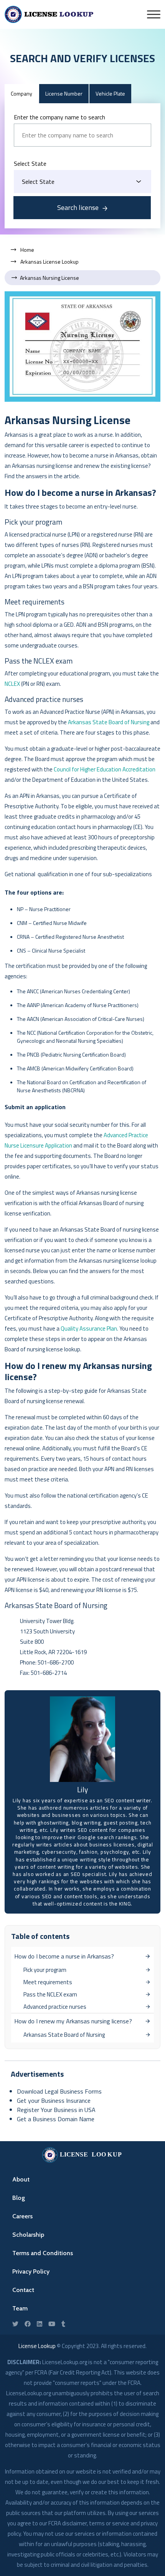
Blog (19, 2198)
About (21, 2179)
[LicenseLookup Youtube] (52, 2324)
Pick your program (45, 1970)
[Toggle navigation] (154, 14)
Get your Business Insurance (54, 2100)
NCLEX (12, 684)
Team (20, 2308)
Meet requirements (48, 1982)
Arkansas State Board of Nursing (109, 722)
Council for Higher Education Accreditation (105, 769)
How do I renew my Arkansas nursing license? (73, 2021)
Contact (23, 2290)
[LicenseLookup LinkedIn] (40, 2324)
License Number (64, 93)
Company (21, 93)
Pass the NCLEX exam (50, 1994)
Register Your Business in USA (56, 2110)
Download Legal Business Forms (59, 2091)
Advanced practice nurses (55, 2007)
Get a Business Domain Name (56, 2119)
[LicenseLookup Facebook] (28, 2324)
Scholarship (28, 2235)
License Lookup (37, 2346)
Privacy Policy (31, 2271)
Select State (30, 163)
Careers (22, 2216)
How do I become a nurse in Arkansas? (64, 1956)
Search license (78, 207)
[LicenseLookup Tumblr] (63, 2324)
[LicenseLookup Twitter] (15, 2324)
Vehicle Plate (110, 93)
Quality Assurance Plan (89, 1328)
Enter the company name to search (59, 117)
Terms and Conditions (43, 2253)
